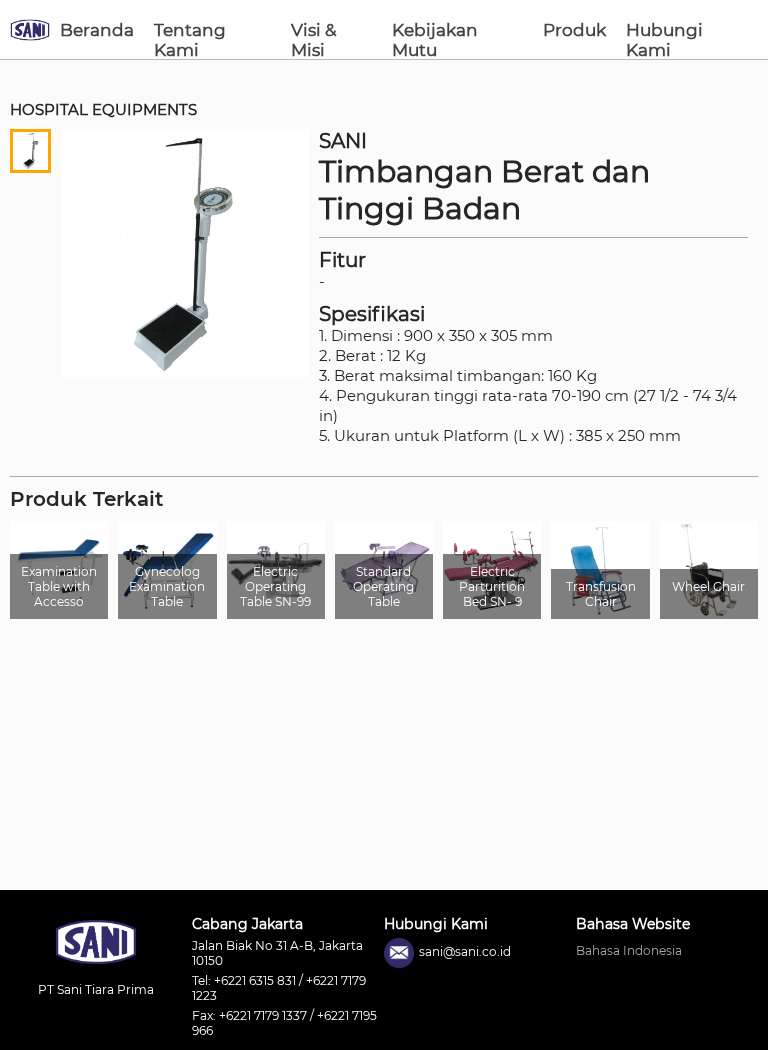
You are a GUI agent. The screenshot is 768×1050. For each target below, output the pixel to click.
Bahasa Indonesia (629, 950)
